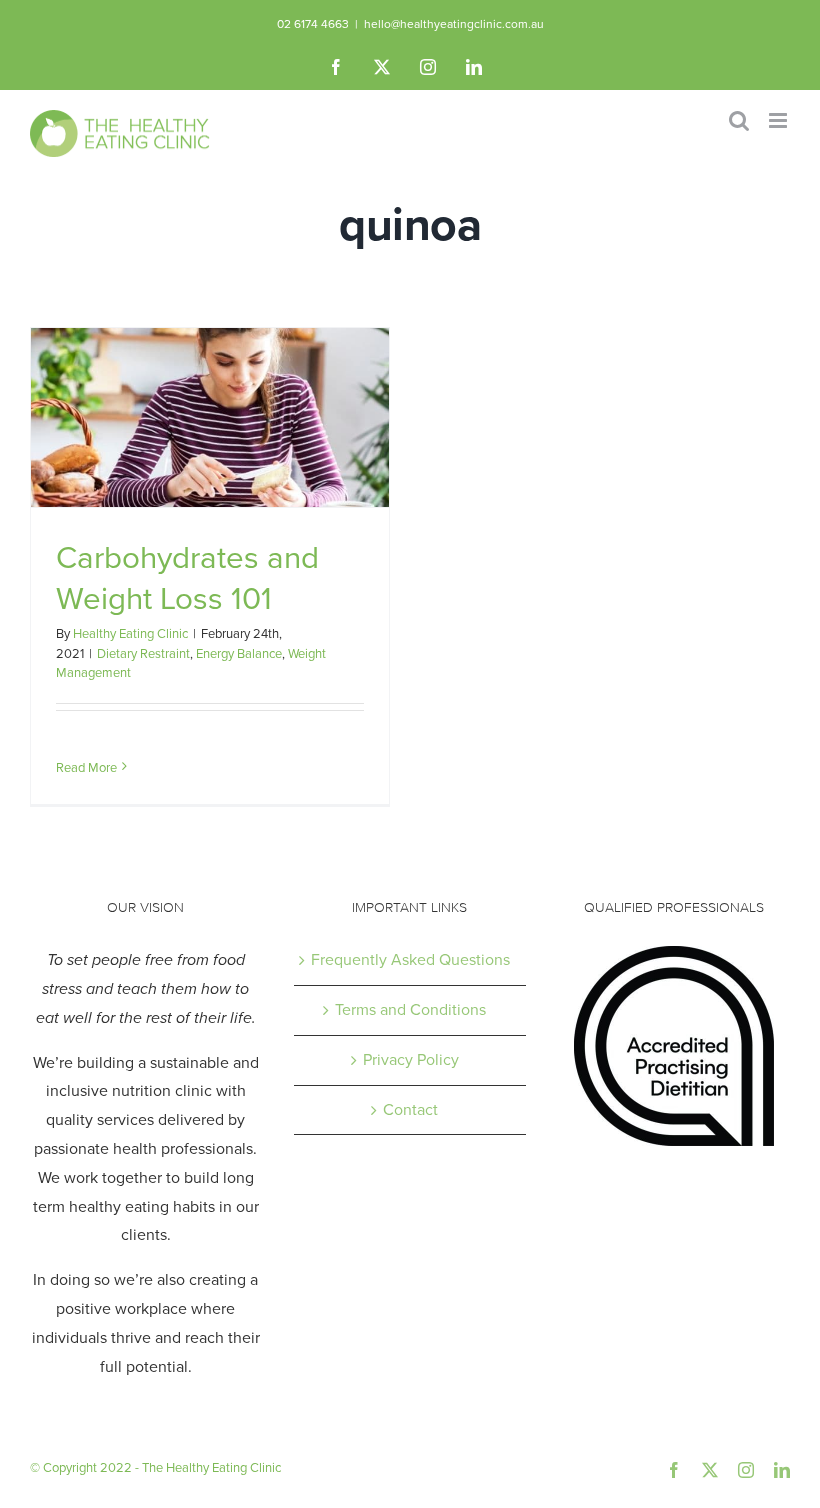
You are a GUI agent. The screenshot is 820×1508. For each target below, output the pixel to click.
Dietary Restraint (143, 653)
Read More (86, 767)
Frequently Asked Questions (410, 959)
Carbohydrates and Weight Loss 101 (187, 578)
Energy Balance (239, 653)
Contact (410, 1109)
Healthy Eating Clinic (130, 633)
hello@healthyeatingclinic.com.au (454, 24)
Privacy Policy (411, 1059)
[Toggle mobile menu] (779, 120)
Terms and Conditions (410, 1009)
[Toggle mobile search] (739, 120)
